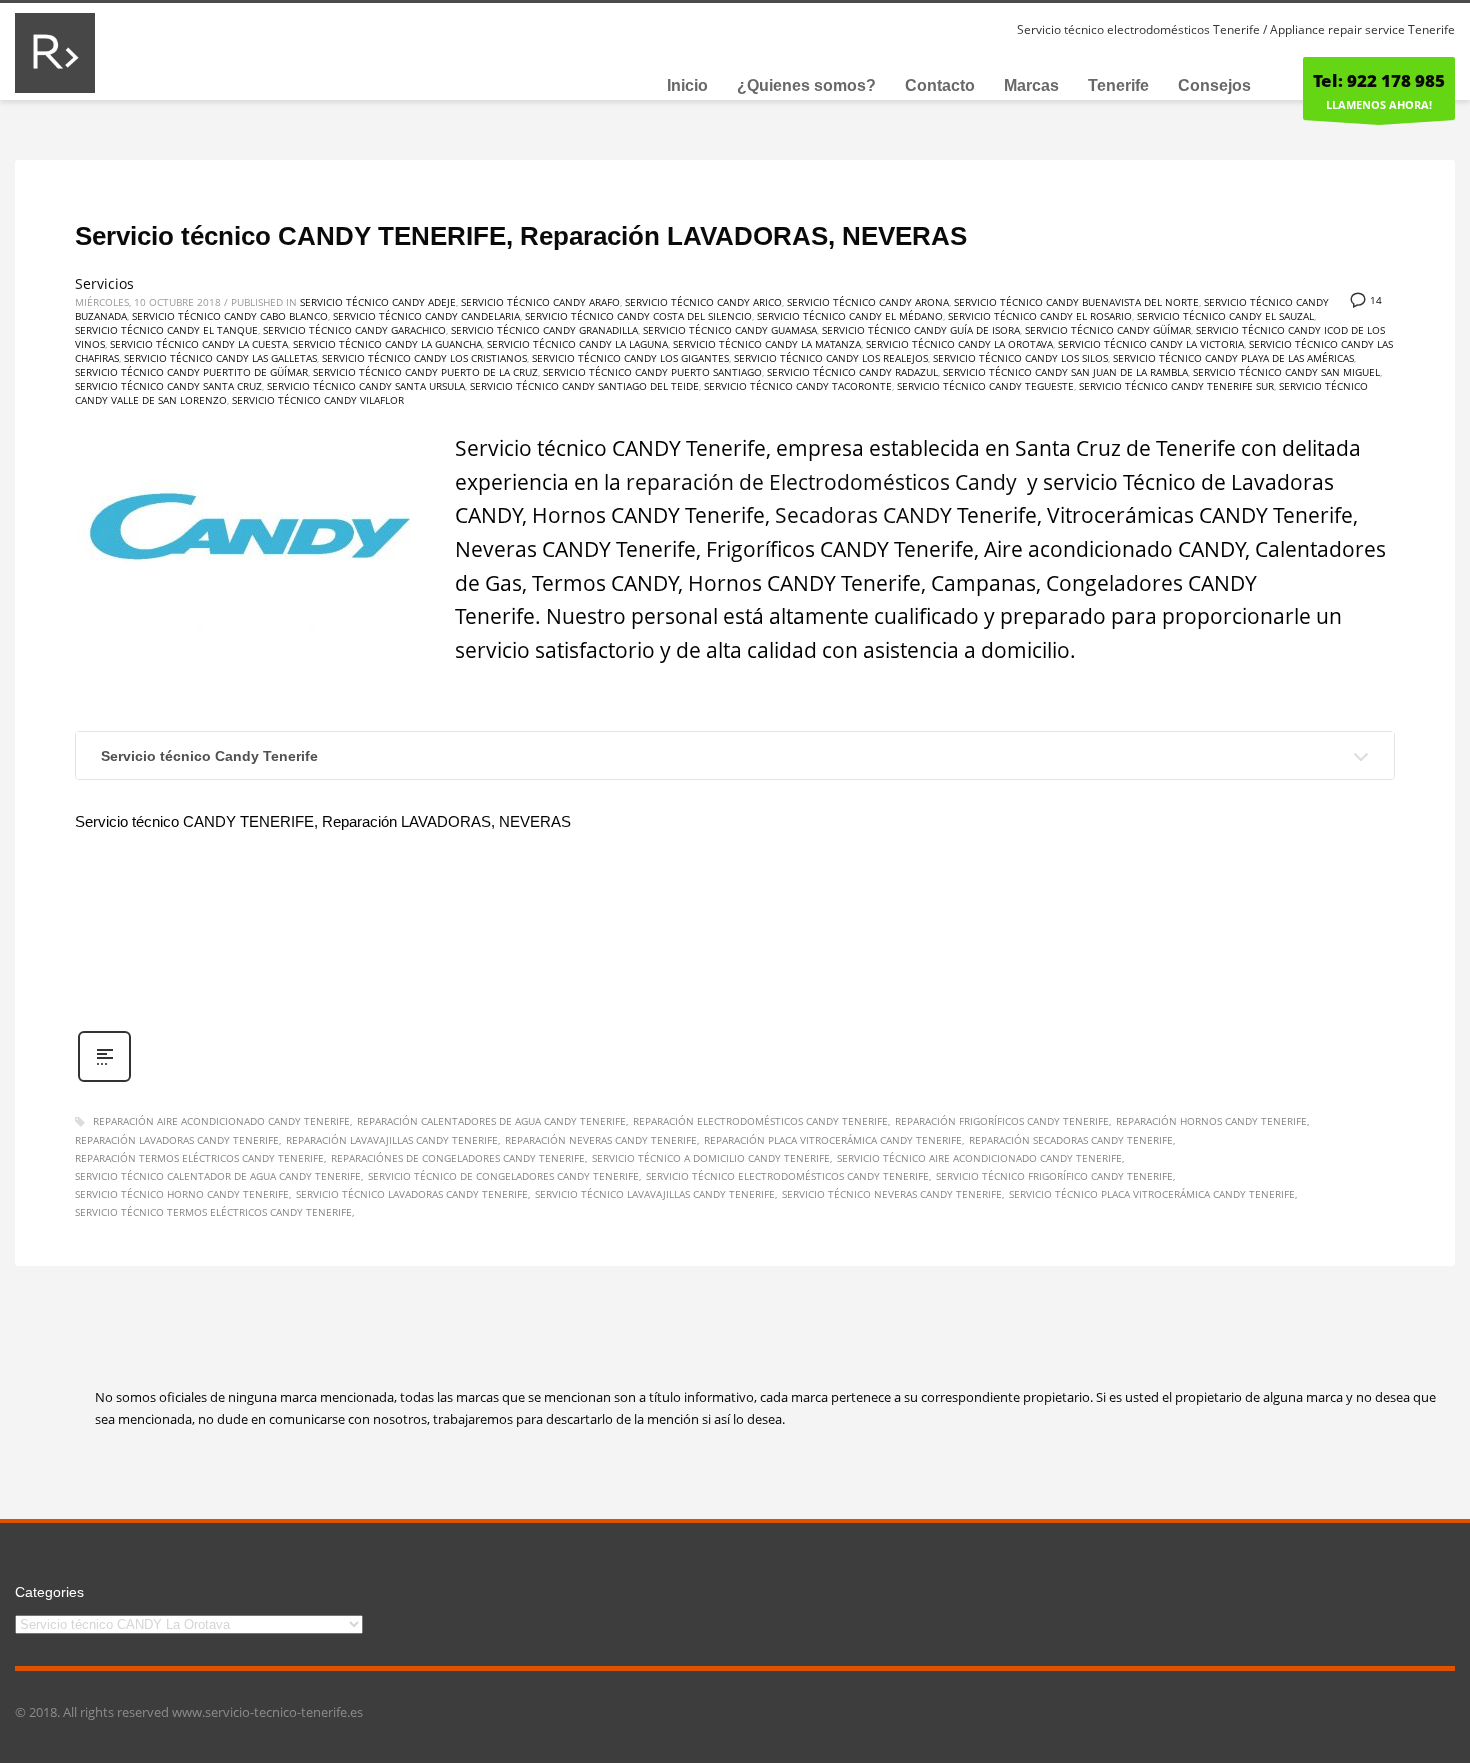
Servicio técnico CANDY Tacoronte (798, 386)
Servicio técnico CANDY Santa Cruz (168, 386)
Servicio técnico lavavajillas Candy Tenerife (655, 1194)
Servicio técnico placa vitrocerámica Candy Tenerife (1152, 1194)
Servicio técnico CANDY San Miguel (1286, 372)
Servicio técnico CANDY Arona (868, 302)
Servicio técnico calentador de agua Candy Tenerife (218, 1176)
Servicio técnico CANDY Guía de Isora (921, 330)
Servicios (104, 283)
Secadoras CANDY (863, 515)
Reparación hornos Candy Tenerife (1211, 1121)
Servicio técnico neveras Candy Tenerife (892, 1194)
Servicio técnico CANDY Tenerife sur (1176, 386)
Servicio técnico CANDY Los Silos (1020, 358)
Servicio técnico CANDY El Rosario (1040, 316)
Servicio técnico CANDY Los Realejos (831, 358)
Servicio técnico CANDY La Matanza (767, 344)
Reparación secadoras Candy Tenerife (1071, 1140)
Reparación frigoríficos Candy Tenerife (1002, 1121)
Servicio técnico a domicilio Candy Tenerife (711, 1158)
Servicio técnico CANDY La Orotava (959, 344)
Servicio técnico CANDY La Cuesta (199, 344)
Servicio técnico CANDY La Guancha (387, 344)
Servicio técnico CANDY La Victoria (1151, 344)
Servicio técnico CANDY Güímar (1108, 330)
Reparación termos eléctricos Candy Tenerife (199, 1158)
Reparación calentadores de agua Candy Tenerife (491, 1121)
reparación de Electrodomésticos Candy (824, 482)
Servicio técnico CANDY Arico (703, 302)
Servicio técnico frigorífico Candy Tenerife (1054, 1176)
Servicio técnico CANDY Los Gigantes (630, 358)
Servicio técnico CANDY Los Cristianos (424, 358)
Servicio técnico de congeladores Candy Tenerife (503, 1176)
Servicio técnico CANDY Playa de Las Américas (1233, 358)
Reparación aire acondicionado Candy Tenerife (221, 1121)
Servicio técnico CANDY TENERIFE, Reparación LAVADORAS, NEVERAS (521, 236)
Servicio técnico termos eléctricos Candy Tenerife (213, 1212)
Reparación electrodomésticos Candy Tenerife (760, 1121)
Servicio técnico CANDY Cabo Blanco (230, 316)
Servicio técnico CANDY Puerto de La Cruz (425, 372)
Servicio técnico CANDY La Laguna (577, 344)
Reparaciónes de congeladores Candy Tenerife (458, 1158)
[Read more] (104, 1079)
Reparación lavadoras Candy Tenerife (177, 1140)
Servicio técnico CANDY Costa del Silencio (638, 316)
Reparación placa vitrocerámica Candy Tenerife (833, 1140)
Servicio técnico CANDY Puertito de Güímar (191, 372)
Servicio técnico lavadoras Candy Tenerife (412, 1194)
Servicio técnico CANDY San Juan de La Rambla (1065, 372)
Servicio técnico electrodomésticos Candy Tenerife (787, 1176)
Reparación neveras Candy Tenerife (601, 1140)
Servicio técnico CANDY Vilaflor (318, 400)
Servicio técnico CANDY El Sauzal (1225, 316)
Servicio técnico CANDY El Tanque (166, 330)
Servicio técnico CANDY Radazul (852, 372)
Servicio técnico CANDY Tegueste (985, 386)
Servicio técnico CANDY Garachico (354, 330)
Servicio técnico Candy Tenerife (209, 756)
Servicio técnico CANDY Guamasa (730, 330)
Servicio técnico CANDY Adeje (378, 302)
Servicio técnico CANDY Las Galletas (220, 358)
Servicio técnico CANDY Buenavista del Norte (1076, 302)
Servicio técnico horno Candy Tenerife (182, 1194)
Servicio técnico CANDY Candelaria (426, 316)
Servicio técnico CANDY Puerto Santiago (652, 372)
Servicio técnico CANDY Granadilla (544, 330)
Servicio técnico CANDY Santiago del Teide (584, 386)
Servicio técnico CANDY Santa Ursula (366, 386)
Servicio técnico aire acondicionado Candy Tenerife (979, 1158)
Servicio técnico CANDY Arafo (540, 302)
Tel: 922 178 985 (1379, 80)
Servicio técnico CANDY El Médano (850, 316)
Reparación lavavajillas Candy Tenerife (392, 1140)
